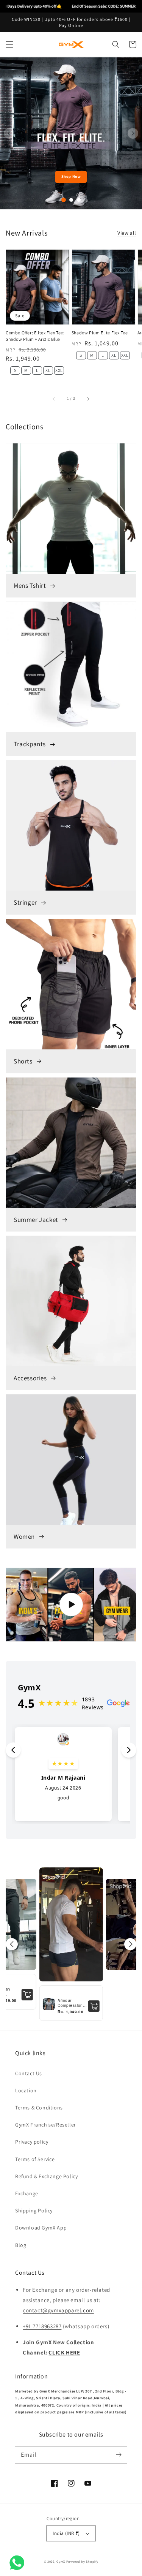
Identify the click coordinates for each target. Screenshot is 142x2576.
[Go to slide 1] (64, 200)
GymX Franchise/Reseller (46, 2125)
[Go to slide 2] (71, 200)
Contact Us (29, 2073)
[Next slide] (133, 133)
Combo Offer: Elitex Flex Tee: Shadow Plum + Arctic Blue (35, 336)
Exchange (27, 2193)
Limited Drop (71, 176)
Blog (21, 2245)
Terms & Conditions (39, 2108)
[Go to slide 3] (79, 200)
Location (26, 2090)
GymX (61, 2561)
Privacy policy (32, 2142)
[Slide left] (54, 398)
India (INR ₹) (66, 2533)
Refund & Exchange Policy (46, 2176)
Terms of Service (35, 2159)
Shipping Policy (34, 2210)
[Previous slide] (9, 133)
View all (127, 233)
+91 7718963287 (42, 2326)
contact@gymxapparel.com (58, 2310)
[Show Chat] (19, 2563)
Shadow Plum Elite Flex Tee (100, 333)
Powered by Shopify (82, 2561)
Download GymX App (41, 2228)
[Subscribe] (119, 2455)
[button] (9, 44)
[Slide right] (88, 398)
